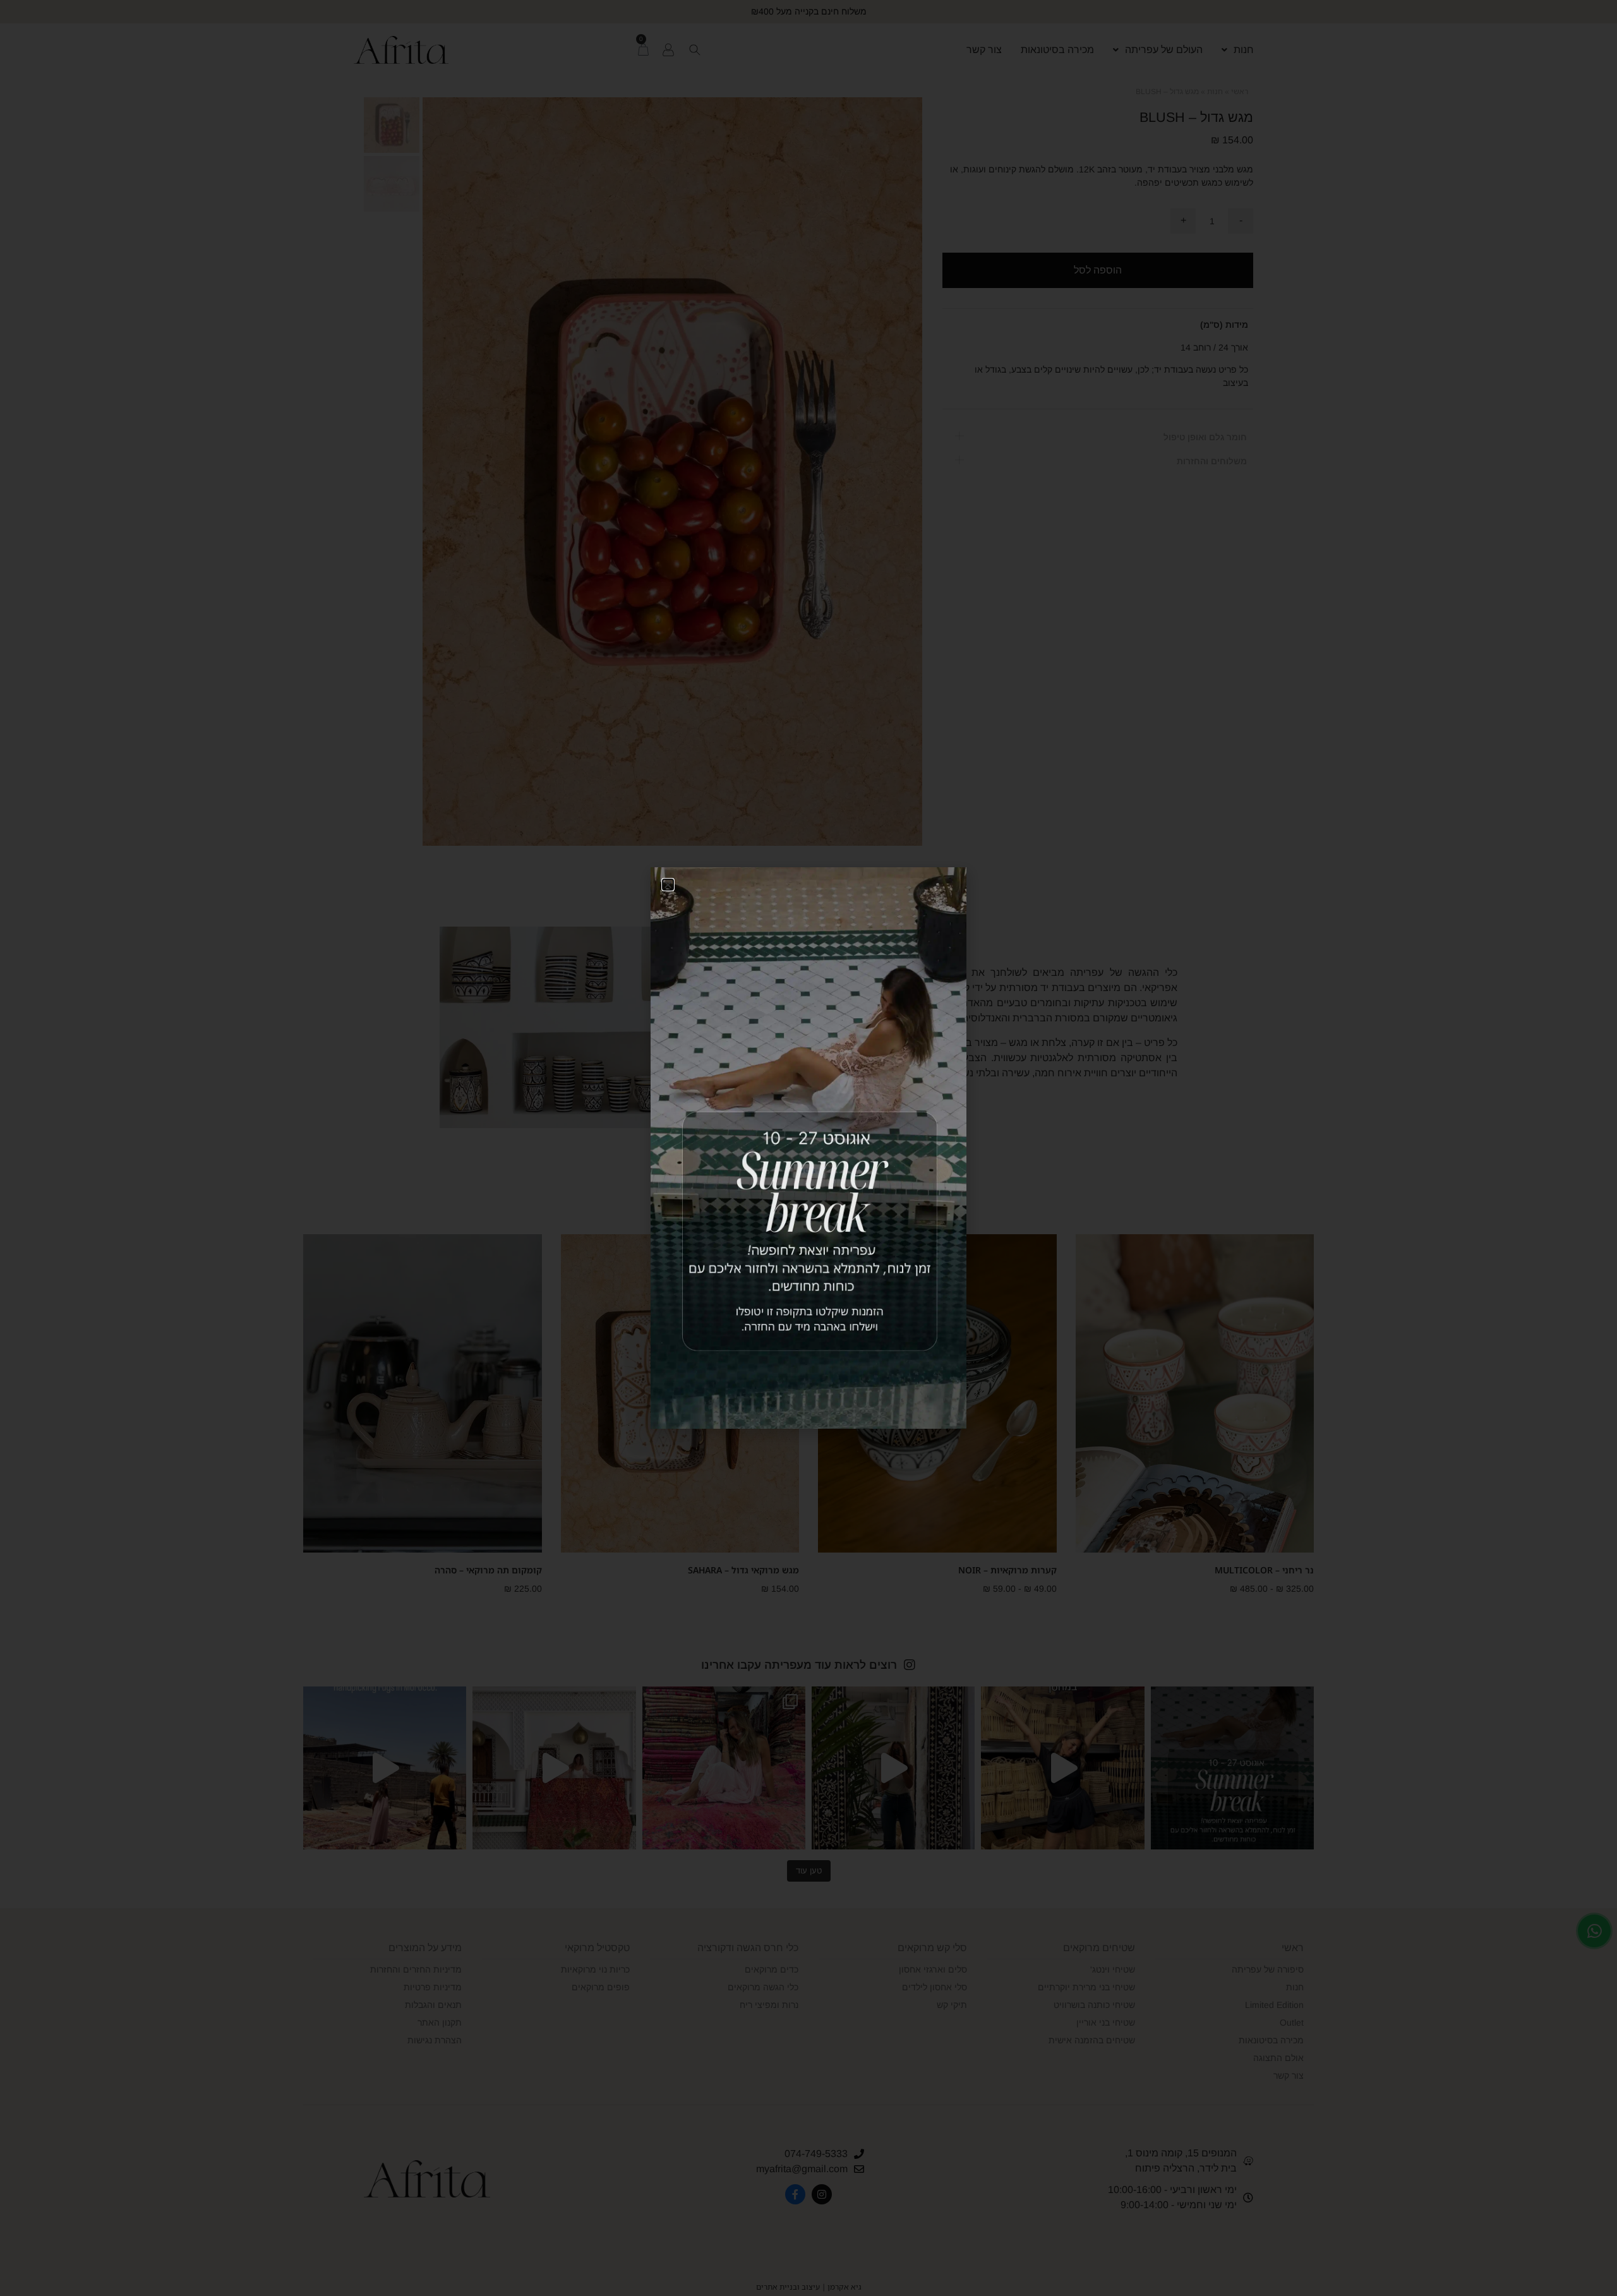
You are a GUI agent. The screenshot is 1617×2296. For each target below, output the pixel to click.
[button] (668, 885)
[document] (808, 1148)
